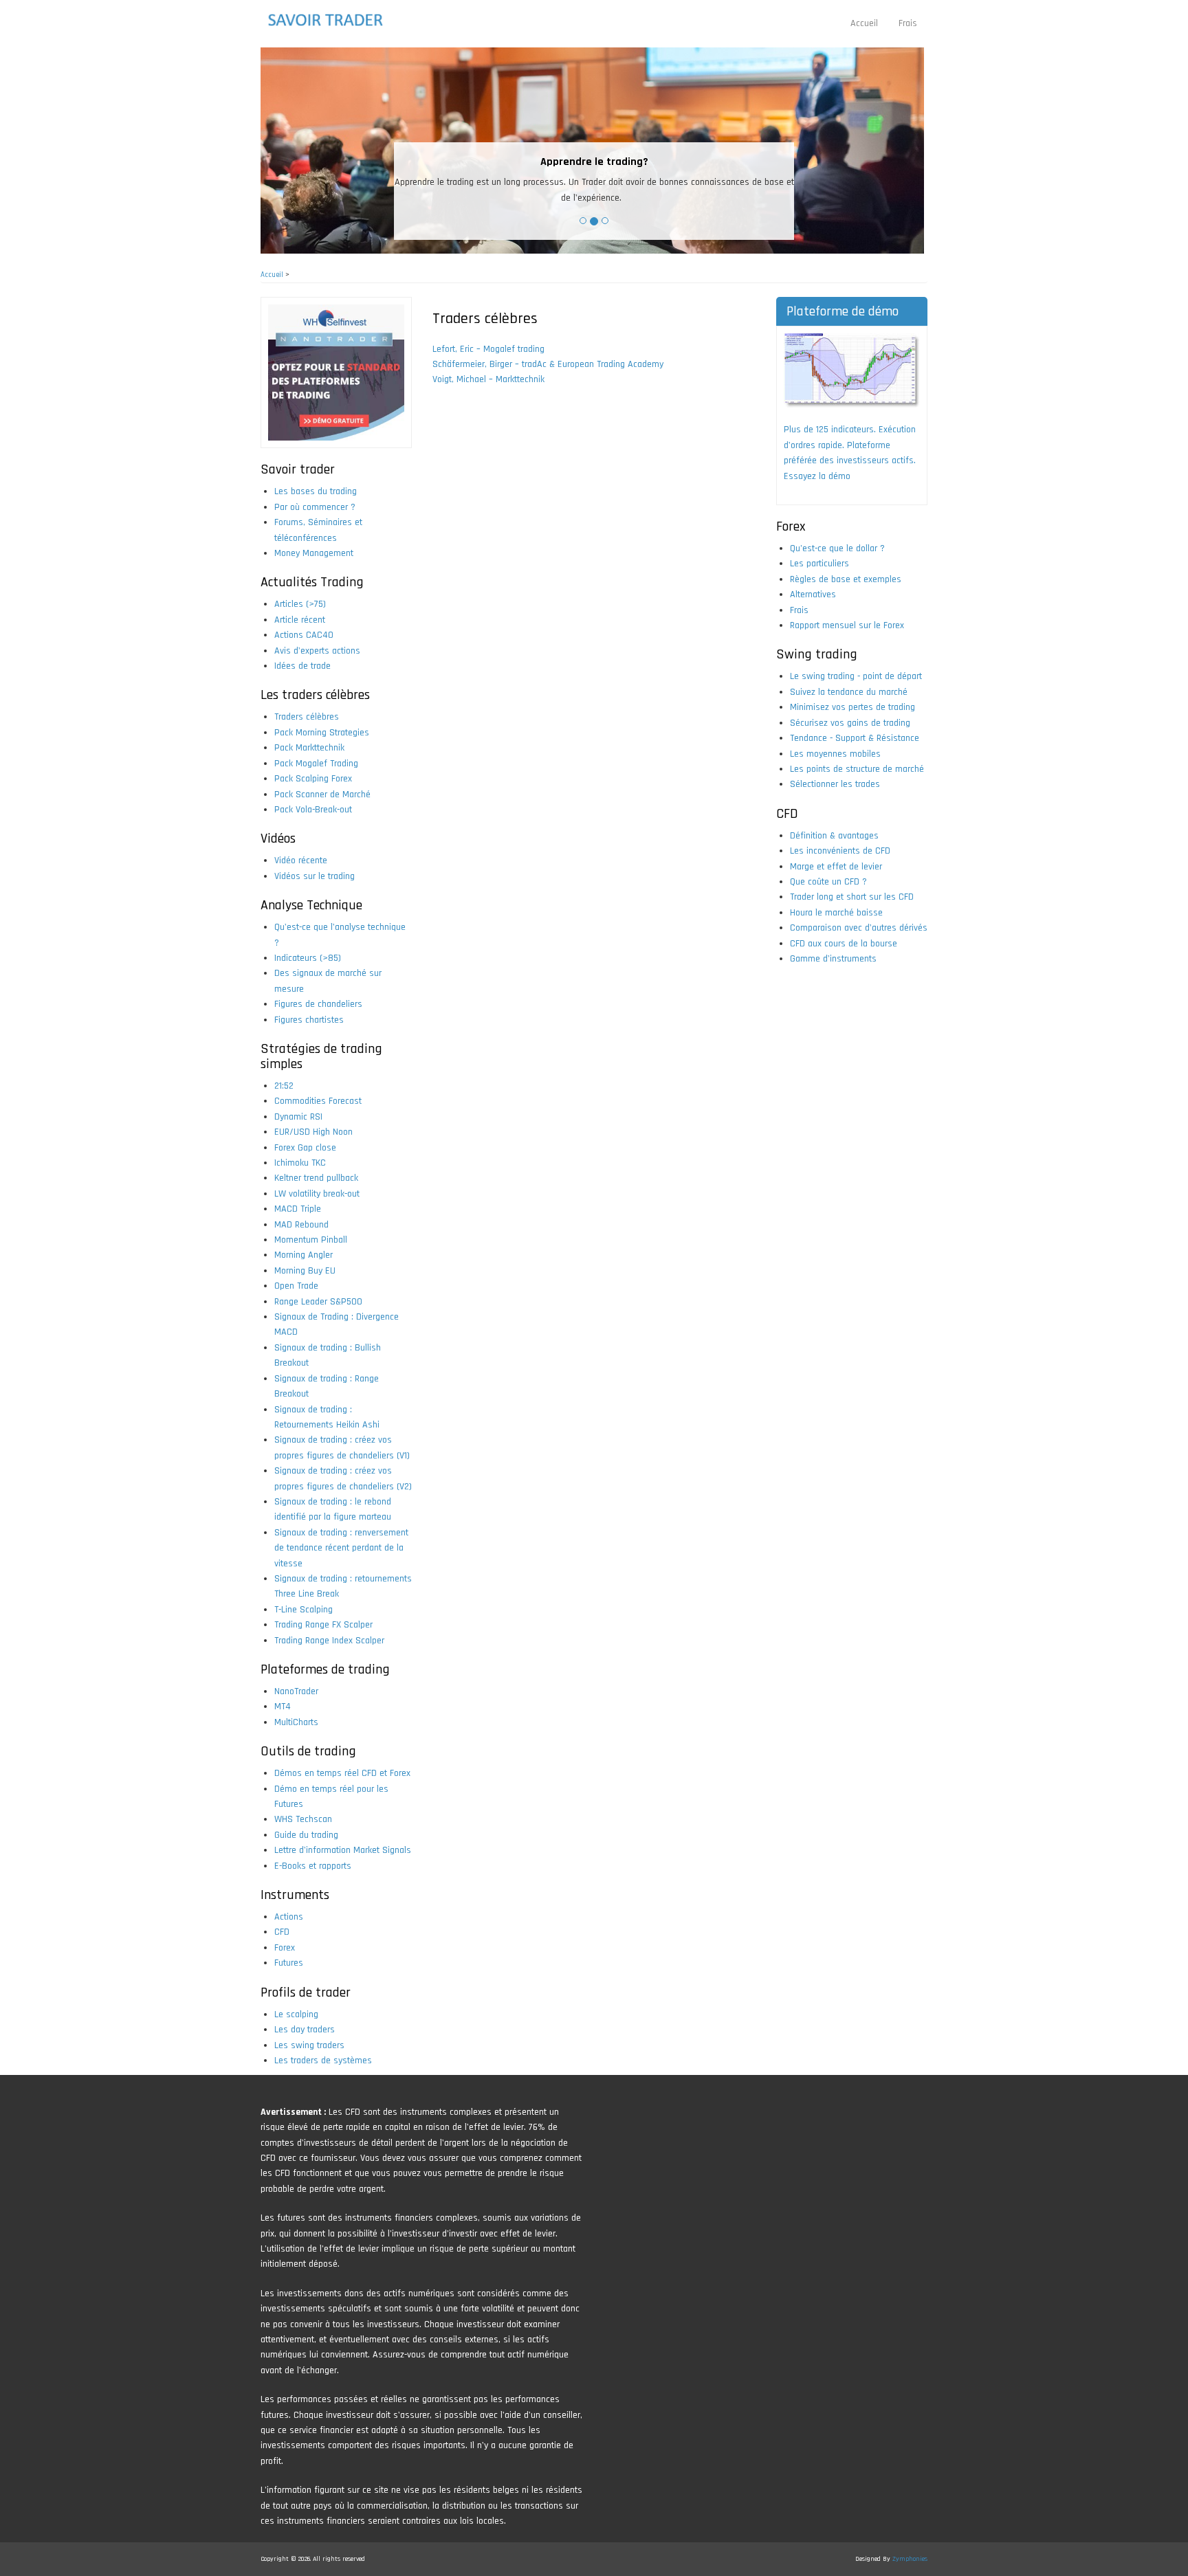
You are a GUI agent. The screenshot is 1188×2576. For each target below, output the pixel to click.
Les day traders (305, 2030)
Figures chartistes (309, 1020)
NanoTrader (296, 1691)
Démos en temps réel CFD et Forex (342, 1773)
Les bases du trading (316, 491)
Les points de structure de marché (857, 769)
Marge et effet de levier (836, 867)
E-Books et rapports (313, 1866)
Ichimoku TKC (300, 1163)
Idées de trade (302, 666)
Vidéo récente (301, 860)
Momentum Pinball (311, 1240)
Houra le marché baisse (836, 913)
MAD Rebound (301, 1225)
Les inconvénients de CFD (840, 851)
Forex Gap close (305, 1148)
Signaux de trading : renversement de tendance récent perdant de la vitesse (341, 1548)
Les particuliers (819, 564)
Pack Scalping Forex (313, 779)
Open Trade (296, 1286)
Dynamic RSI (298, 1117)
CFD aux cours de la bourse (844, 944)
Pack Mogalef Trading (316, 764)
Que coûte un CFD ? (828, 882)
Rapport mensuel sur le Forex (847, 625)
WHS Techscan (303, 1819)
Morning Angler (304, 1255)
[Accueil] (334, 20)
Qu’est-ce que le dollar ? (837, 548)
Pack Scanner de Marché (322, 795)
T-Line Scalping (304, 1610)
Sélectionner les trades (835, 784)
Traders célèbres (307, 717)
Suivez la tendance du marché (849, 692)
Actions (289, 1917)
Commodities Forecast (318, 1101)
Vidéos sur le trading (315, 876)
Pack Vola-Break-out (313, 810)
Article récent (300, 620)
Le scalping (296, 2014)
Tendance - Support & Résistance (855, 738)
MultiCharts (296, 1722)
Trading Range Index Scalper (329, 1641)
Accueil (864, 23)
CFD (282, 1932)
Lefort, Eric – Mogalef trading (488, 349)
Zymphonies (910, 2559)
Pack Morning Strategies (322, 733)
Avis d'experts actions (317, 651)
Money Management (314, 553)
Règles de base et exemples (846, 579)
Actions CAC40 (304, 635)
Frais (908, 23)
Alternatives (813, 595)
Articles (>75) (300, 604)
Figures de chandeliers (318, 1004)
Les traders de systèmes (323, 2061)
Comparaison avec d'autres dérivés (859, 928)
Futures (289, 1963)
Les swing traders (309, 2045)
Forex (285, 1948)
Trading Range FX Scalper (323, 1625)
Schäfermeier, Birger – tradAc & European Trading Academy (548, 364)
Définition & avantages (834, 836)
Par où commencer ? (315, 507)
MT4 (283, 1707)
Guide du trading (306, 1835)
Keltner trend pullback (316, 1178)
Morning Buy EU (305, 1271)
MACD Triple (298, 1209)
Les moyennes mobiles (835, 754)
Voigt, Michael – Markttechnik (488, 379)
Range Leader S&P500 (318, 1302)
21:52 (284, 1086)
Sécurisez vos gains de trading (850, 723)
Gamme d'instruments (833, 959)
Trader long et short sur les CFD (852, 897)
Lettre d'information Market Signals (343, 1850)
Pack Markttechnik (309, 748)
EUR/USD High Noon (313, 1132)
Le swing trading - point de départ (856, 676)
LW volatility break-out (317, 1194)
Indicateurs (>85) (308, 958)
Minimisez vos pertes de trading (852, 707)
